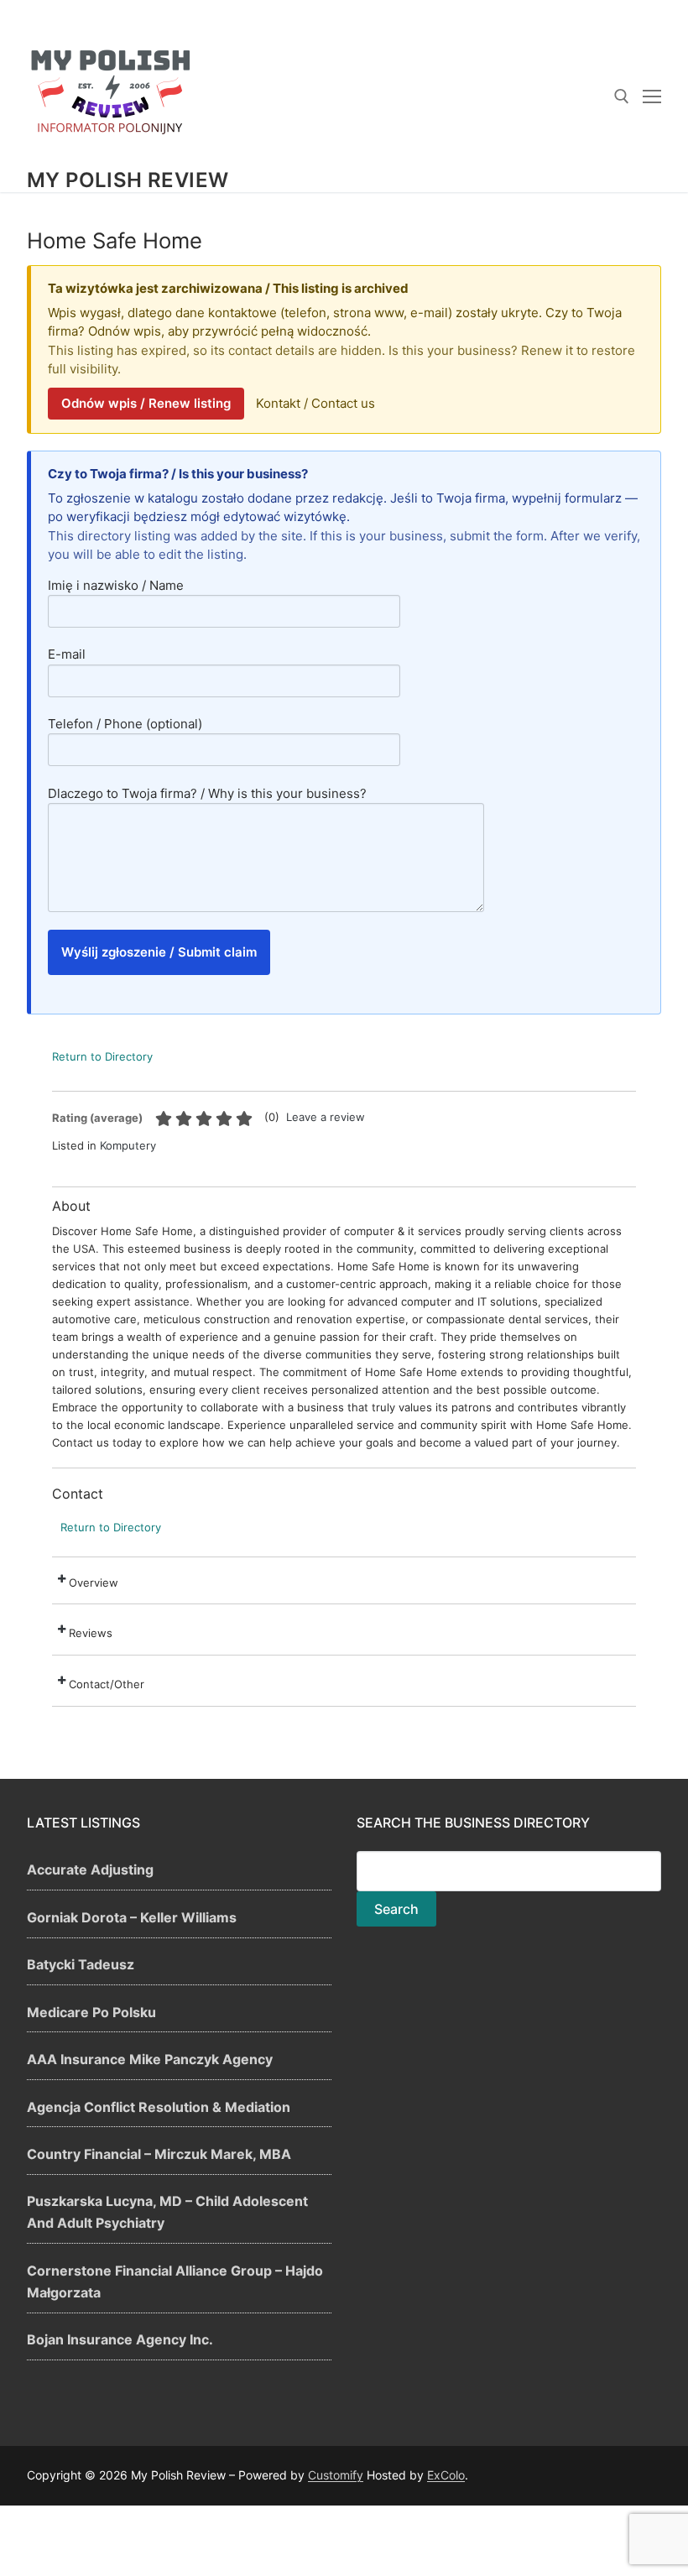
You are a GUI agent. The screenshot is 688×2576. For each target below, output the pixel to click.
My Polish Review (128, 180)
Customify (336, 2475)
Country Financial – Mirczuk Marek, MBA (159, 2154)
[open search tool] (622, 96)
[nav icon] (652, 96)
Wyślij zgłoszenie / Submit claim (159, 952)
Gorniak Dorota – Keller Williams (132, 1917)
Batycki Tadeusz (81, 1964)
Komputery (128, 1145)
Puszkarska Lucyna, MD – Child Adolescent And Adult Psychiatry (167, 2212)
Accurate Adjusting (90, 1869)
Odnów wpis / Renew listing (146, 403)
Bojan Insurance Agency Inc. (120, 2339)
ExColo (446, 2475)
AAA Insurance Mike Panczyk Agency (150, 2059)
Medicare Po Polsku (91, 2012)
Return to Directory (102, 1056)
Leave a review (326, 1117)
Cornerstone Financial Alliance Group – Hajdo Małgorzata (175, 2281)
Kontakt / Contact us (315, 403)
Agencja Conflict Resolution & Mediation (159, 2107)
